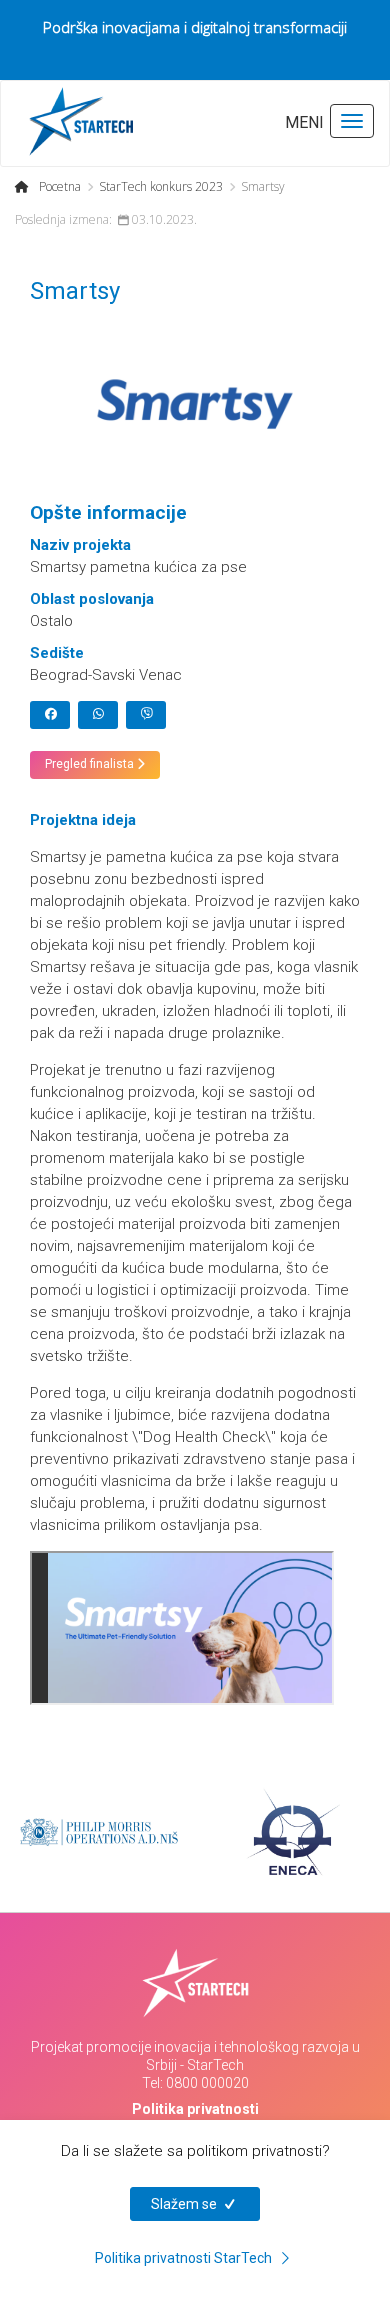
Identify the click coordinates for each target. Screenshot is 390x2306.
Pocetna (60, 186)
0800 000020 (207, 2083)
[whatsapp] (98, 715)
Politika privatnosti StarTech (185, 2258)
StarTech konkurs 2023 (161, 186)
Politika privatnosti (195, 2109)
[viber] (146, 715)
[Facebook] (50, 715)
